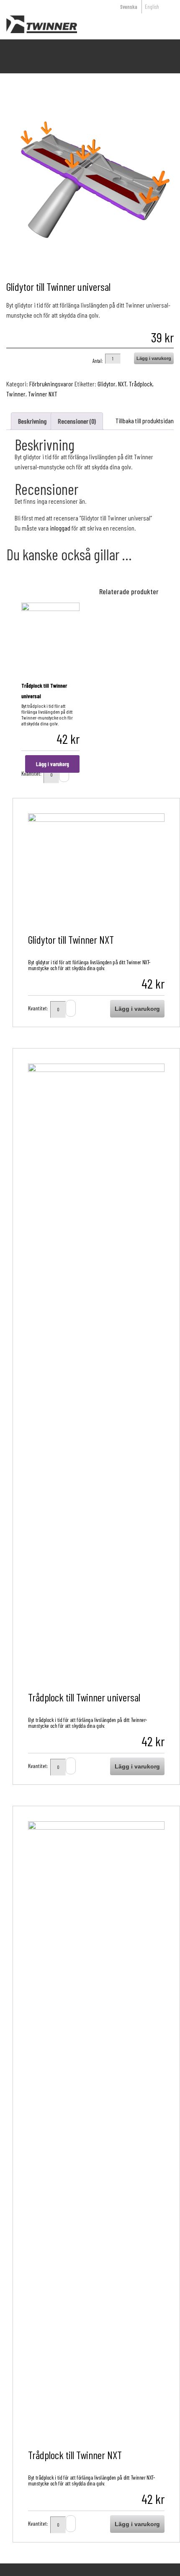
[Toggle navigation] (158, 24)
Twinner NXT (43, 394)
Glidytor (107, 384)
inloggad (60, 528)
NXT (122, 384)
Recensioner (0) (77, 421)
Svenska (129, 7)
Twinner (16, 394)
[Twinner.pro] (39, 24)
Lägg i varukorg (154, 358)
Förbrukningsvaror (51, 384)
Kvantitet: (38, 1007)
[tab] (32, 421)
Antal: (98, 359)
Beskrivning (32, 421)
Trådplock (141, 384)
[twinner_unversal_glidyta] (90, 185)
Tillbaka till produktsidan (145, 421)
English (152, 7)
